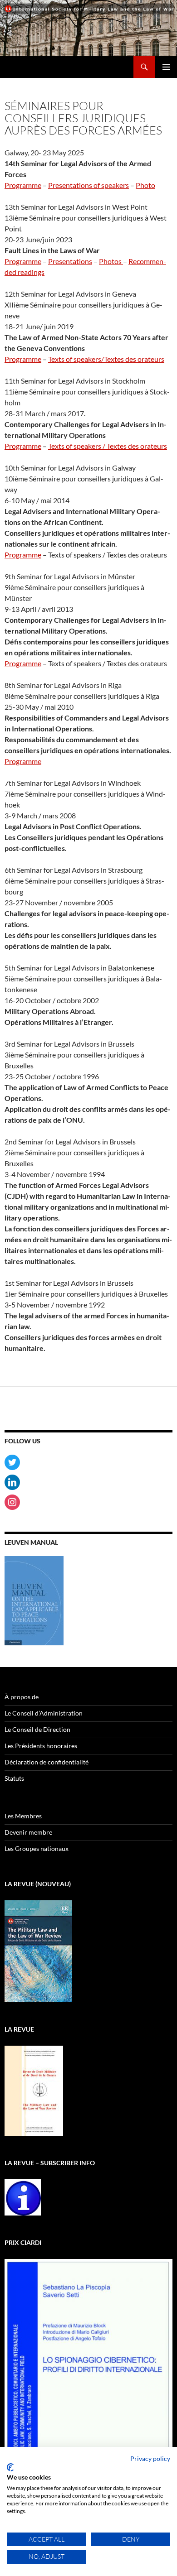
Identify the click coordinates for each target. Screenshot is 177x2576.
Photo (145, 185)
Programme (23, 185)
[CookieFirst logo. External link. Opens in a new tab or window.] (10, 2467)
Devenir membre (28, 1832)
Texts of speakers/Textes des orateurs (106, 359)
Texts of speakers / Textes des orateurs (108, 446)
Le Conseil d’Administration (44, 1713)
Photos (111, 261)
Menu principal (166, 67)
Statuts (14, 1778)
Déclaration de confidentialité (47, 1762)
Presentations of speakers (88, 185)
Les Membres (23, 1816)
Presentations (70, 261)
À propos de (22, 1697)
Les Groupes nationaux (37, 1848)
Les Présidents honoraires (41, 1746)
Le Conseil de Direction (37, 1729)
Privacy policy (150, 2458)
